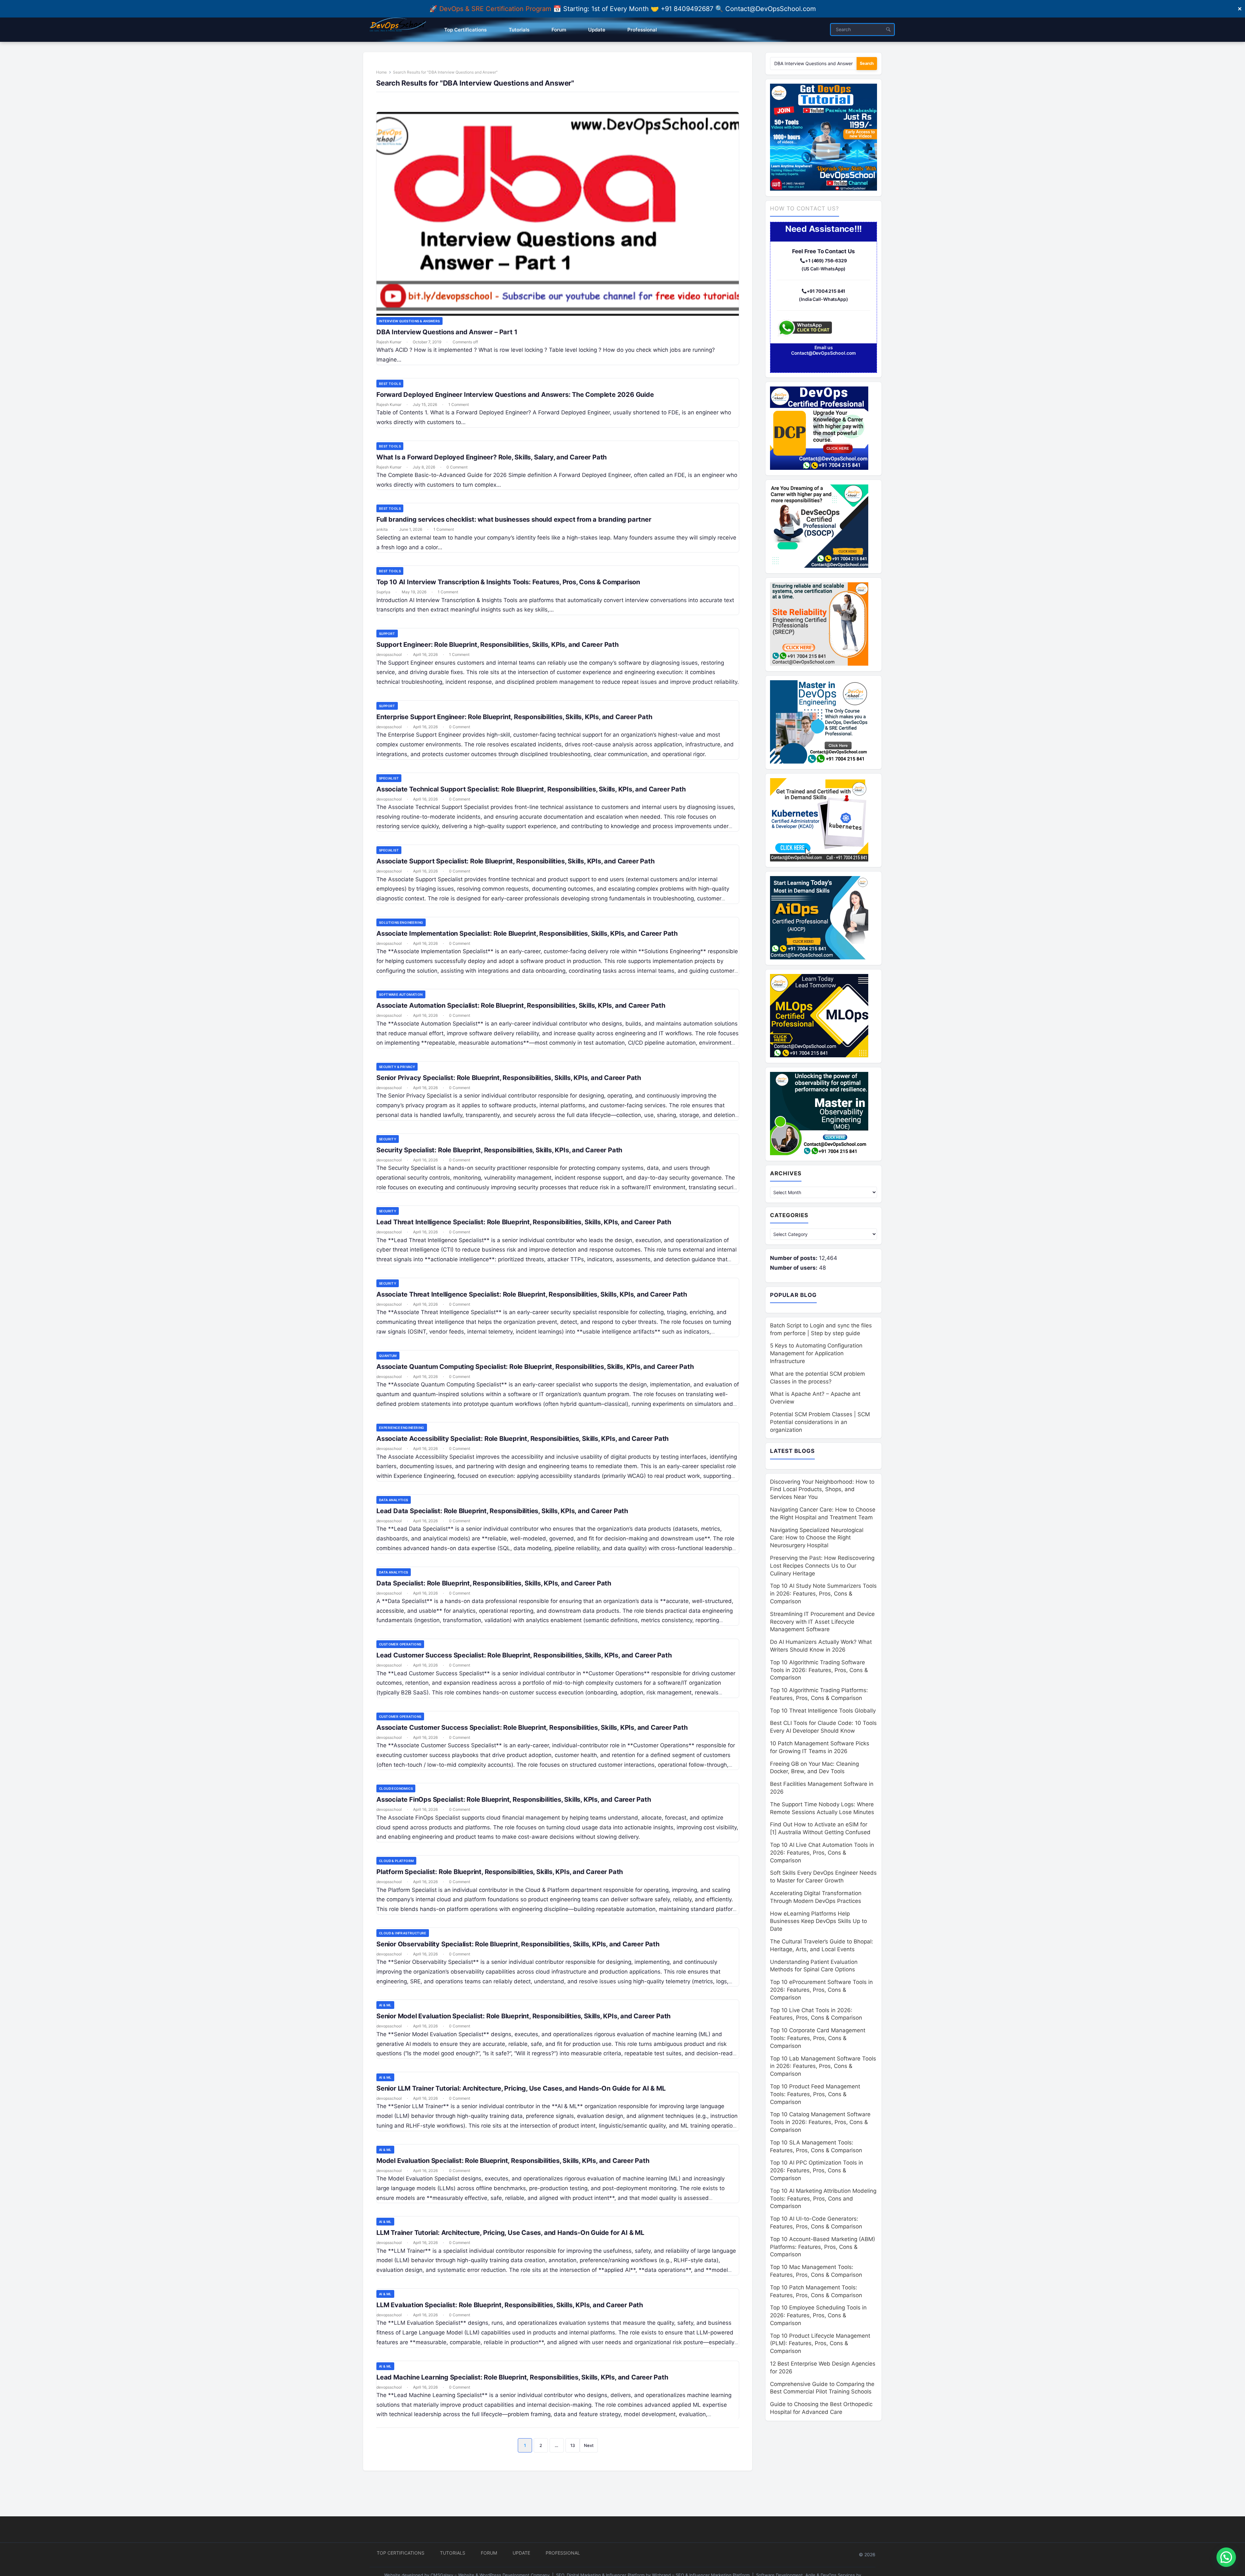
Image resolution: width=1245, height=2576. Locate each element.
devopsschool (389, 654)
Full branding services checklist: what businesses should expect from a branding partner (515, 519)
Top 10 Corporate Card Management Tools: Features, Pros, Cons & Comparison (818, 2038)
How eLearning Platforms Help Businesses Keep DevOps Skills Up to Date (818, 1921)
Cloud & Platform (396, 1861)
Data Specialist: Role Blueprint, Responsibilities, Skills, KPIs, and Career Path (494, 1583)
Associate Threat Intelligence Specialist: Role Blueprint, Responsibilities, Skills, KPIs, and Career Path (532, 1294)
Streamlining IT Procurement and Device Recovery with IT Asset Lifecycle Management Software (822, 1622)
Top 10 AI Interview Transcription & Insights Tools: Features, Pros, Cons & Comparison (508, 582)
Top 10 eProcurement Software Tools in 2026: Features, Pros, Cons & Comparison (821, 1990)
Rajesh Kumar (389, 342)
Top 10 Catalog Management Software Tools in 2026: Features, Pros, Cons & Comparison (820, 2122)
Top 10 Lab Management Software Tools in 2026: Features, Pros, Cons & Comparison (823, 2066)
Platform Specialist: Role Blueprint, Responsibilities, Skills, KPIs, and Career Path (500, 1872)
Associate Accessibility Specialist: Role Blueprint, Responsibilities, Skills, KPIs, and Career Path (522, 1439)
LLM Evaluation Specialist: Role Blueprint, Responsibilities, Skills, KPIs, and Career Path (510, 2305)
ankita (382, 529)
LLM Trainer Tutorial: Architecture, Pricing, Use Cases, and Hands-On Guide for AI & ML (510, 2233)
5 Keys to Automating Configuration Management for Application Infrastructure (816, 1353)
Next (589, 2445)
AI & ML (385, 2005)
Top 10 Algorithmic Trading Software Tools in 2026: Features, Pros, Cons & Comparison (819, 1670)
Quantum (388, 1356)
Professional (563, 2553)
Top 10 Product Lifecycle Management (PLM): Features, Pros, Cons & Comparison (820, 2344)
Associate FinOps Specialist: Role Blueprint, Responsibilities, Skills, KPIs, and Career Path (514, 1799)
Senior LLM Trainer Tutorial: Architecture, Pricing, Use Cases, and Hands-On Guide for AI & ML (521, 2088)
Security (388, 1139)
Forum (489, 2553)
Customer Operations (400, 1644)
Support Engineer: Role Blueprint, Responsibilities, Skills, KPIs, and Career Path (498, 645)
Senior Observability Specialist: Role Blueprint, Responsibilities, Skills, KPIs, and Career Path (518, 1944)
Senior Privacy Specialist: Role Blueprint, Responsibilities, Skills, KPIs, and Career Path (509, 1078)
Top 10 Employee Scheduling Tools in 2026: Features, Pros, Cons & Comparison (818, 2315)
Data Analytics (394, 1500)
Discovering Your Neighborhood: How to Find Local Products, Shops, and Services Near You (822, 1490)
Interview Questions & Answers (409, 321)
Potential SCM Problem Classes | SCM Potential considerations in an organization (820, 1422)
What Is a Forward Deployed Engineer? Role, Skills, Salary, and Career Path (492, 457)
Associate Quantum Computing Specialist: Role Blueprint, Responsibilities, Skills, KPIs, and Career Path (535, 1367)
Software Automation (401, 994)
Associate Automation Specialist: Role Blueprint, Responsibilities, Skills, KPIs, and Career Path (521, 1005)
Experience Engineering (402, 1428)
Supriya (383, 592)
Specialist (389, 778)
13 (573, 2445)
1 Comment (459, 404)
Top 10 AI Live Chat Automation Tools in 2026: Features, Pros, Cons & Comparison (822, 1853)
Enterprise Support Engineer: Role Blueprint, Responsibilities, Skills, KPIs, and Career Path (514, 717)
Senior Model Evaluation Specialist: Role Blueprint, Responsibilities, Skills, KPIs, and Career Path (523, 2016)
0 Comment (457, 467)
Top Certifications (401, 2553)
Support (387, 634)
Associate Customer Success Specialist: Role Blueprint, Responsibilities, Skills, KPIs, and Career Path (532, 1727)
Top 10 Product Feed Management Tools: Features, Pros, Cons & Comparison (815, 2094)
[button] (1226, 2557)
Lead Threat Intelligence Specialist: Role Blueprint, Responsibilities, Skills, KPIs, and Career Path (524, 1222)
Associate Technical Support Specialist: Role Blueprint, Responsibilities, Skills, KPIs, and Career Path (531, 789)
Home (381, 72)
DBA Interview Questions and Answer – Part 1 (447, 332)
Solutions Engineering (401, 922)
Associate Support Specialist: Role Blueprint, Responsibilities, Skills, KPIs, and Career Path (515, 861)
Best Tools (390, 384)
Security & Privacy (397, 1067)
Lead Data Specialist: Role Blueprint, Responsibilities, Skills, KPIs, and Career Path (502, 1511)
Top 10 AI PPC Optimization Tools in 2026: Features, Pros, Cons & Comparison (817, 2170)
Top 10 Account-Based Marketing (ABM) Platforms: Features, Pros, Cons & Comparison (823, 2247)
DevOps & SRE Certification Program (496, 9)
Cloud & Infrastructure (403, 1933)
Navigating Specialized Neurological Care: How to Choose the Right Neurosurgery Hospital (817, 1538)
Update (521, 2553)
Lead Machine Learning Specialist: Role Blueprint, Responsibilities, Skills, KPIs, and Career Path (522, 2377)
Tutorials (453, 2553)
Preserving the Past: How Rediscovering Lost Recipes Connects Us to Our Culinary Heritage (822, 1566)
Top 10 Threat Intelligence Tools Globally (823, 1711)
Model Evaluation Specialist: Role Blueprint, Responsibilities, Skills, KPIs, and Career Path (513, 2161)
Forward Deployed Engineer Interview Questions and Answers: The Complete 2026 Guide (515, 395)
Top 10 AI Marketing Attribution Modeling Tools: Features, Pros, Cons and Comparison (823, 2199)
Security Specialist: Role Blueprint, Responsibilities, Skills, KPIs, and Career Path (499, 1150)
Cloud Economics (396, 1788)
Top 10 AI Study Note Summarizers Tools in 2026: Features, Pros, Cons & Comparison (823, 1594)
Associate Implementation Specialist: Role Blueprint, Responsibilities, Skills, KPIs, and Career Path (527, 933)
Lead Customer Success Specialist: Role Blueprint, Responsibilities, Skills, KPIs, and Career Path (524, 1655)
